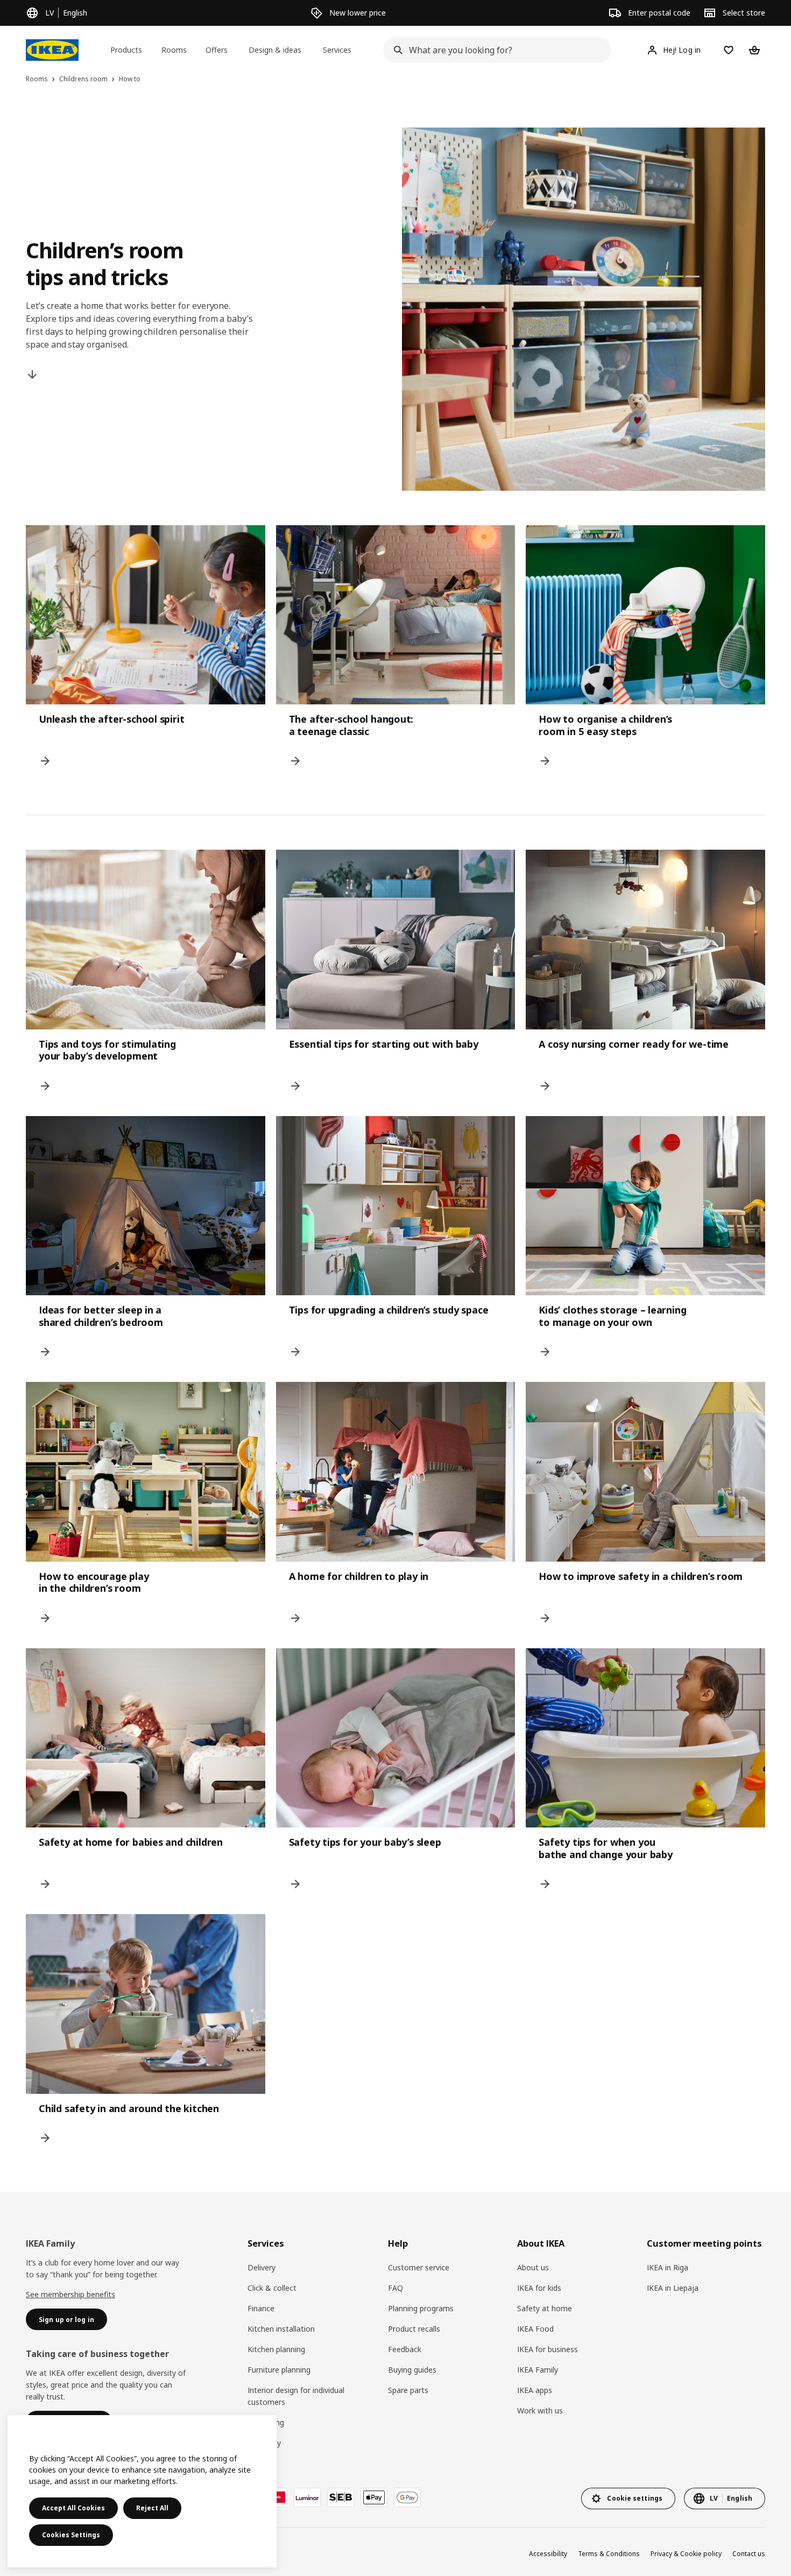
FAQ (395, 2288)
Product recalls (414, 2329)
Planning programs (421, 2308)
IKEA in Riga (668, 2267)
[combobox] (494, 50)
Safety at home (545, 2308)
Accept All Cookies (73, 2508)
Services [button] (337, 50)
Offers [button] (217, 50)
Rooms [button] (174, 50)
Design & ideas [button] (275, 50)
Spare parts (408, 2390)
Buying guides (412, 2370)
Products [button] (126, 50)
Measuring (266, 2422)
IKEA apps (535, 2390)
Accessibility (548, 2554)
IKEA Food (535, 2329)
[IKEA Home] (52, 50)
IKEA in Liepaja (673, 2288)
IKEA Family (538, 2370)
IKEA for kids (539, 2288)
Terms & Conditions (609, 2554)
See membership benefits (70, 2294)
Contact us (749, 2554)
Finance (261, 2308)
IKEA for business (548, 2349)
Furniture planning (279, 2370)
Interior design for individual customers (296, 2396)
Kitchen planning (276, 2349)
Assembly (264, 2443)
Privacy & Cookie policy (686, 2554)
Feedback (405, 2349)
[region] (142, 2491)
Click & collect (272, 2288)
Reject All (152, 2508)
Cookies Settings (71, 2535)
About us (533, 2267)
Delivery (262, 2267)
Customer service (419, 2267)
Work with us (540, 2411)
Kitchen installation (281, 2329)
